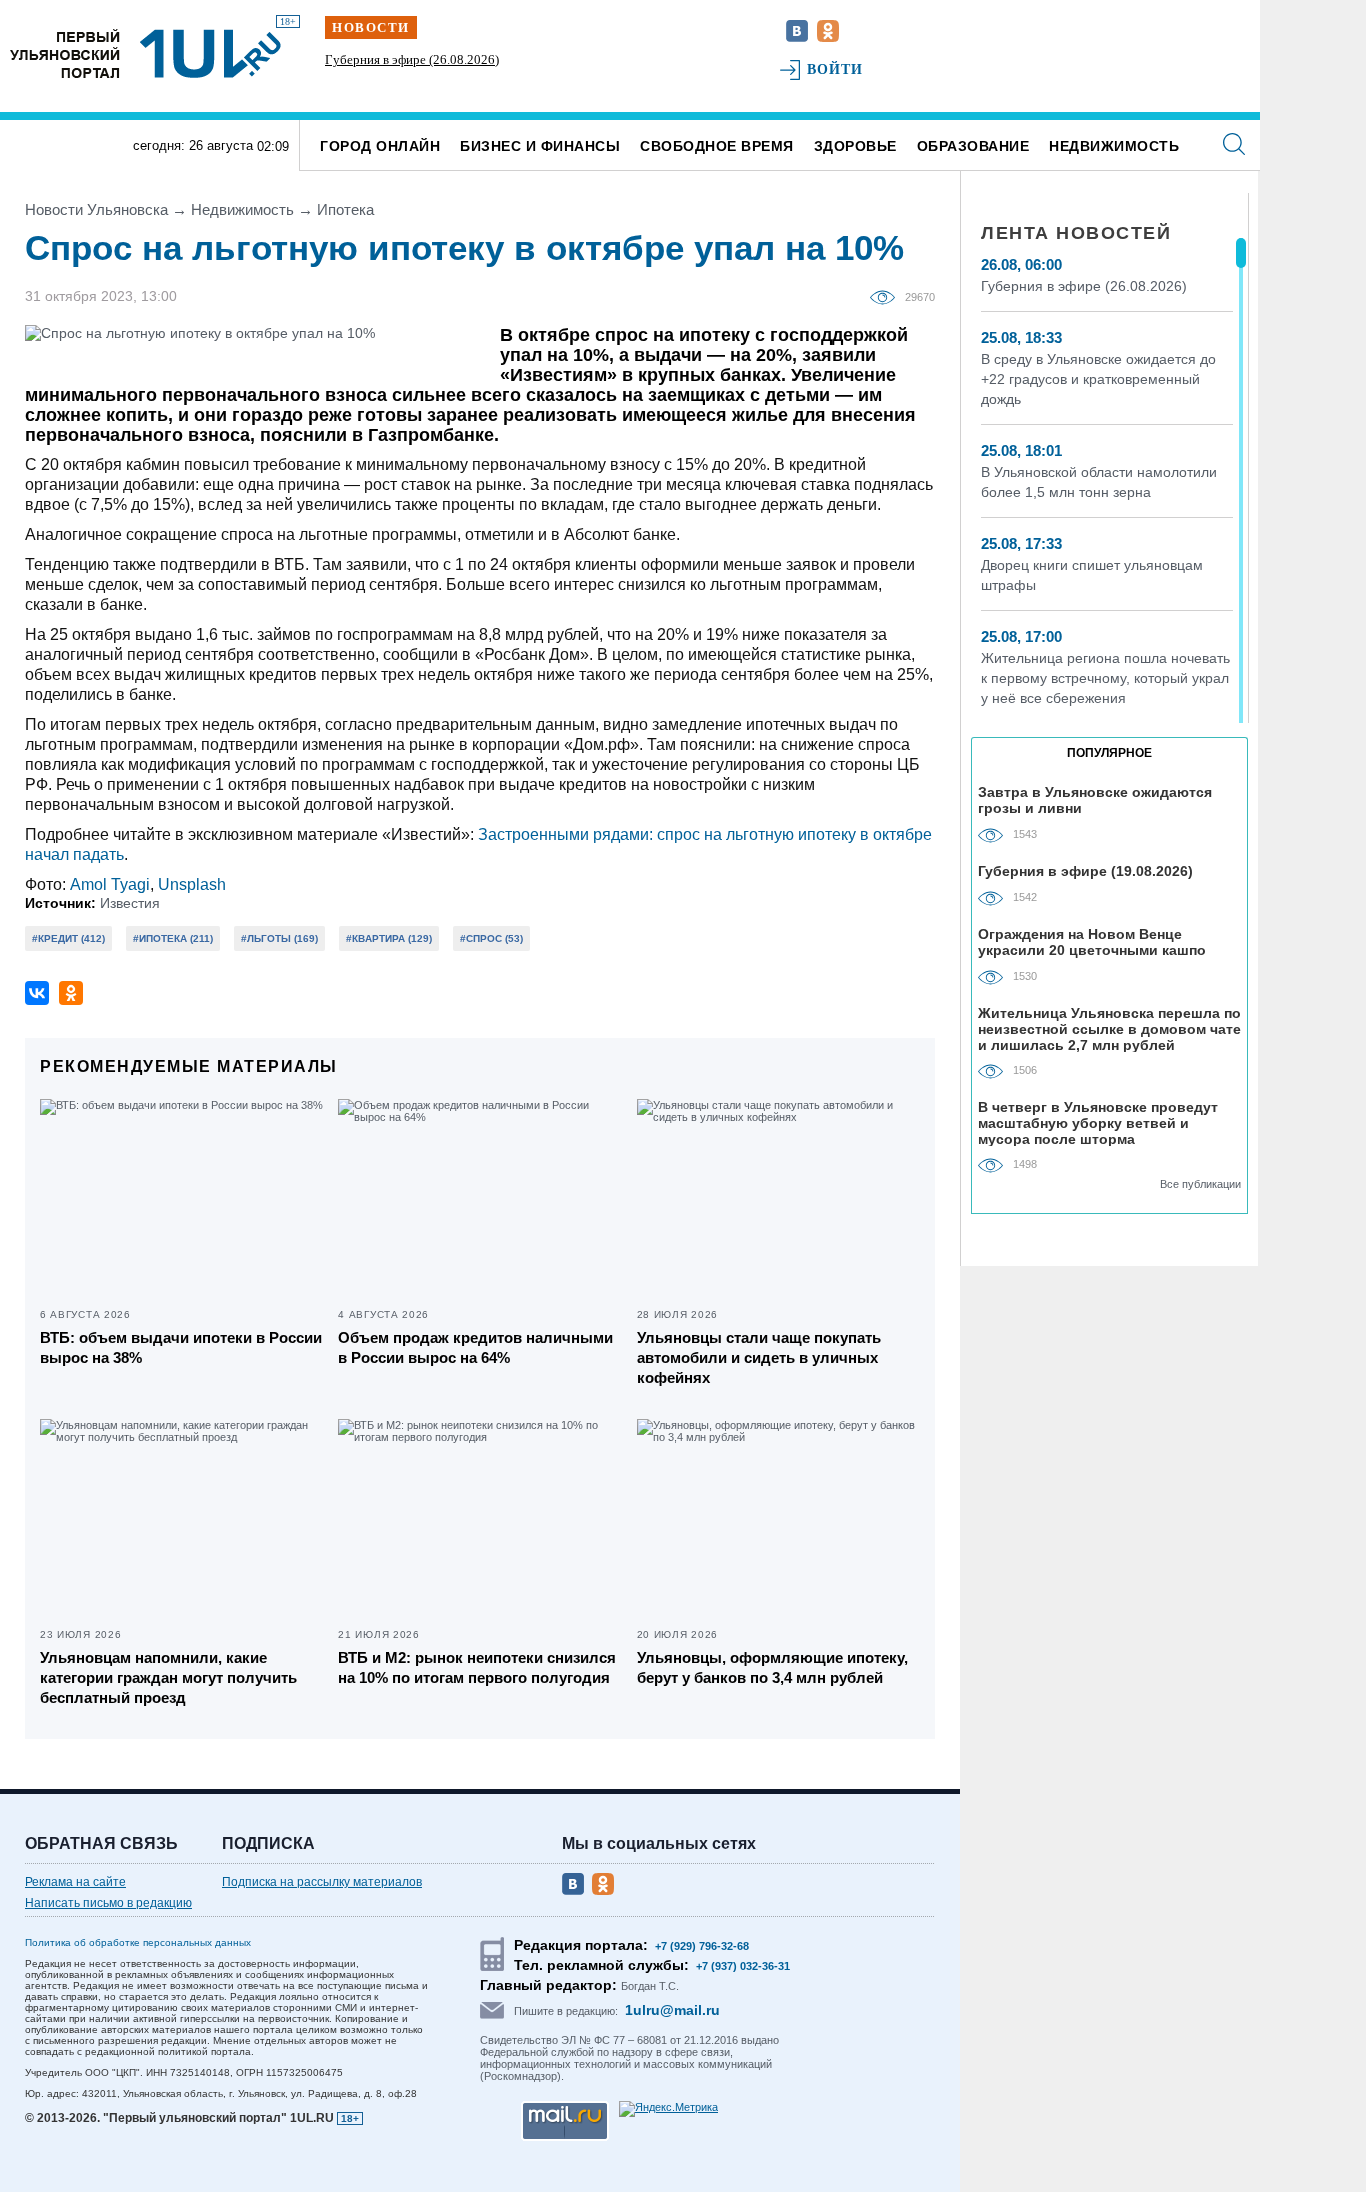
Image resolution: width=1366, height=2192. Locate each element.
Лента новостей (1076, 233)
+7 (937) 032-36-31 (743, 1966)
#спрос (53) (491, 938)
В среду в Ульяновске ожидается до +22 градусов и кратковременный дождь (1098, 379)
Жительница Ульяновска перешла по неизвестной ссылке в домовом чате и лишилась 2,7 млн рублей (1109, 1028)
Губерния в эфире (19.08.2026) (1085, 871)
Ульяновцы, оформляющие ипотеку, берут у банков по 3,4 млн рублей (772, 1667)
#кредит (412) (68, 938)
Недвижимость (1114, 146)
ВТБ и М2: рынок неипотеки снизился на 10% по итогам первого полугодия (477, 1667)
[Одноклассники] (71, 993)
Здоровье (855, 146)
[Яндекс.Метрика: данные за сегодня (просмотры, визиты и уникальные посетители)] (668, 2109)
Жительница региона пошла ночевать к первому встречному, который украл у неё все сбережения (1105, 678)
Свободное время (717, 146)
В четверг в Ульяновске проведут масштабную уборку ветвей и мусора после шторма (1098, 1122)
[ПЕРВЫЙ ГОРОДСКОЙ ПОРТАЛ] (65, 53)
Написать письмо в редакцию (108, 1903)
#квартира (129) (389, 938)
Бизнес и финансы (540, 146)
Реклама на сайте (75, 1882)
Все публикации (1200, 1184)
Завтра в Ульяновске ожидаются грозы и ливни (1095, 800)
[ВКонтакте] (37, 993)
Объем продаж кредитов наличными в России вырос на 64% (475, 1347)
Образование (973, 146)
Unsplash (192, 884)
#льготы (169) (279, 938)
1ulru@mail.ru (672, 2010)
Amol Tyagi (110, 884)
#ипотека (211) (173, 938)
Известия (130, 903)
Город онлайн (380, 146)
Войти (835, 69)
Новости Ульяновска (96, 209)
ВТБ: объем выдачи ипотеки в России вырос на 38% (181, 1347)
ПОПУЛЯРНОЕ (1109, 753)
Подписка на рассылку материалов (322, 1882)
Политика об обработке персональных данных (138, 1942)
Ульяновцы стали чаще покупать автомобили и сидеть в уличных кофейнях (759, 1357)
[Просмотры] (887, 296)
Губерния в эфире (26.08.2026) (412, 59)
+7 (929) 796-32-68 (702, 1946)
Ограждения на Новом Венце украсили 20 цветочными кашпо (1092, 942)
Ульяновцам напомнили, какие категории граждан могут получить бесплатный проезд (168, 1677)
